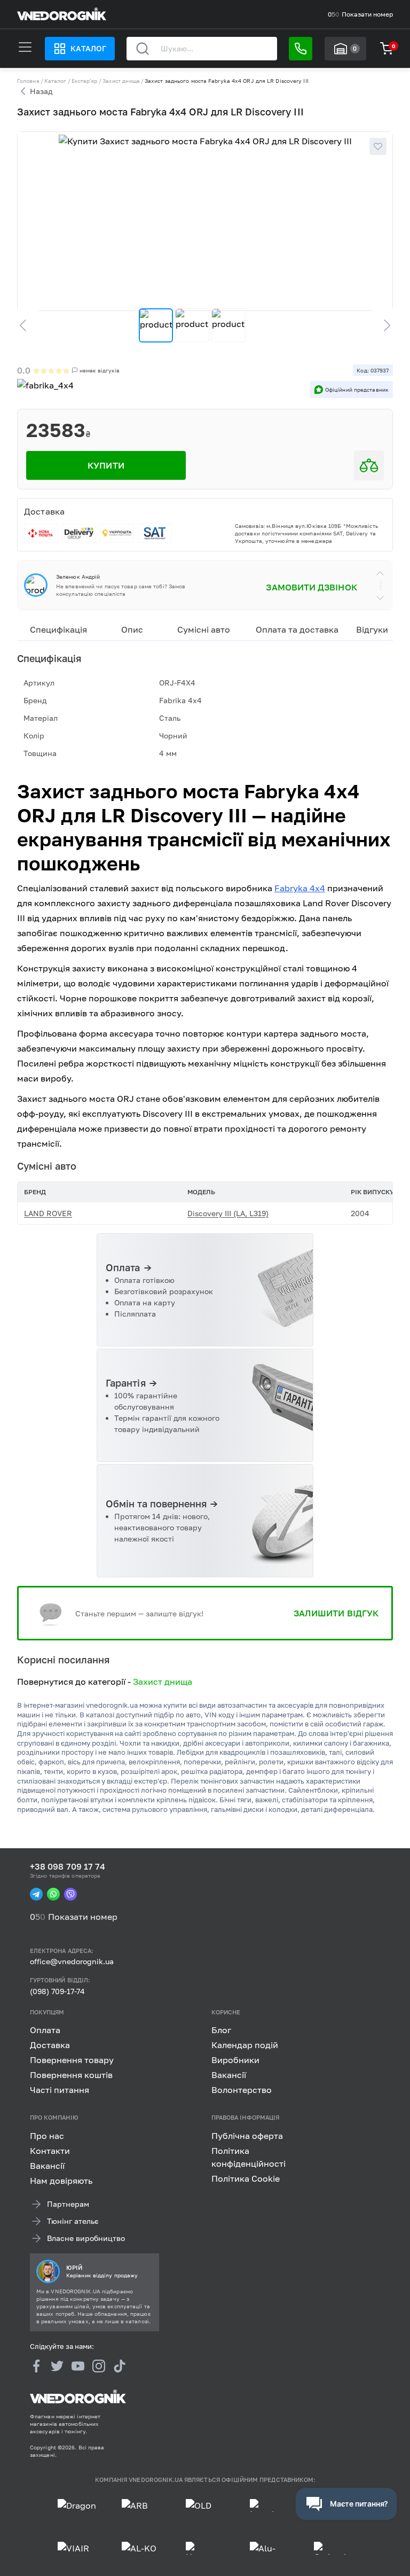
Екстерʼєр (85, 81)
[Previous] (28, 325)
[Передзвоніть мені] (301, 49)
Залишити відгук (336, 1613)
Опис (132, 629)
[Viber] (70, 1894)
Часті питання (60, 2090)
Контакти (50, 2151)
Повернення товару (72, 2060)
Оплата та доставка (297, 629)
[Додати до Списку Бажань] (378, 146)
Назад (41, 91)
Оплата (45, 2030)
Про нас (47, 2136)
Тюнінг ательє (73, 2221)
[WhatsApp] (53, 1894)
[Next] (382, 325)
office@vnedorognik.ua (72, 1962)
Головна (28, 81)
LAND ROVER (48, 1213)
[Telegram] (36, 1894)
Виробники (235, 2060)
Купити (106, 465)
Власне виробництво (86, 2238)
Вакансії (229, 2075)
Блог (221, 2030)
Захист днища (121, 81)
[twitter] (57, 2367)
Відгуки (372, 629)
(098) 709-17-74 (57, 1991)
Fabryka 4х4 (300, 888)
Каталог (88, 48)
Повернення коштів (71, 2075)
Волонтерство (242, 2090)
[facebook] (36, 2367)
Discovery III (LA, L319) (228, 1213)
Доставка (50, 2045)
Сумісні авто (204, 629)
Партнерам (68, 2204)
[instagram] (99, 2367)
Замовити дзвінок (311, 587)
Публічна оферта (247, 2136)
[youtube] (78, 2367)
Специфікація (58, 629)
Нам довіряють (61, 2181)
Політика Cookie (246, 2178)
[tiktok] (120, 2367)
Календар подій (245, 2045)
